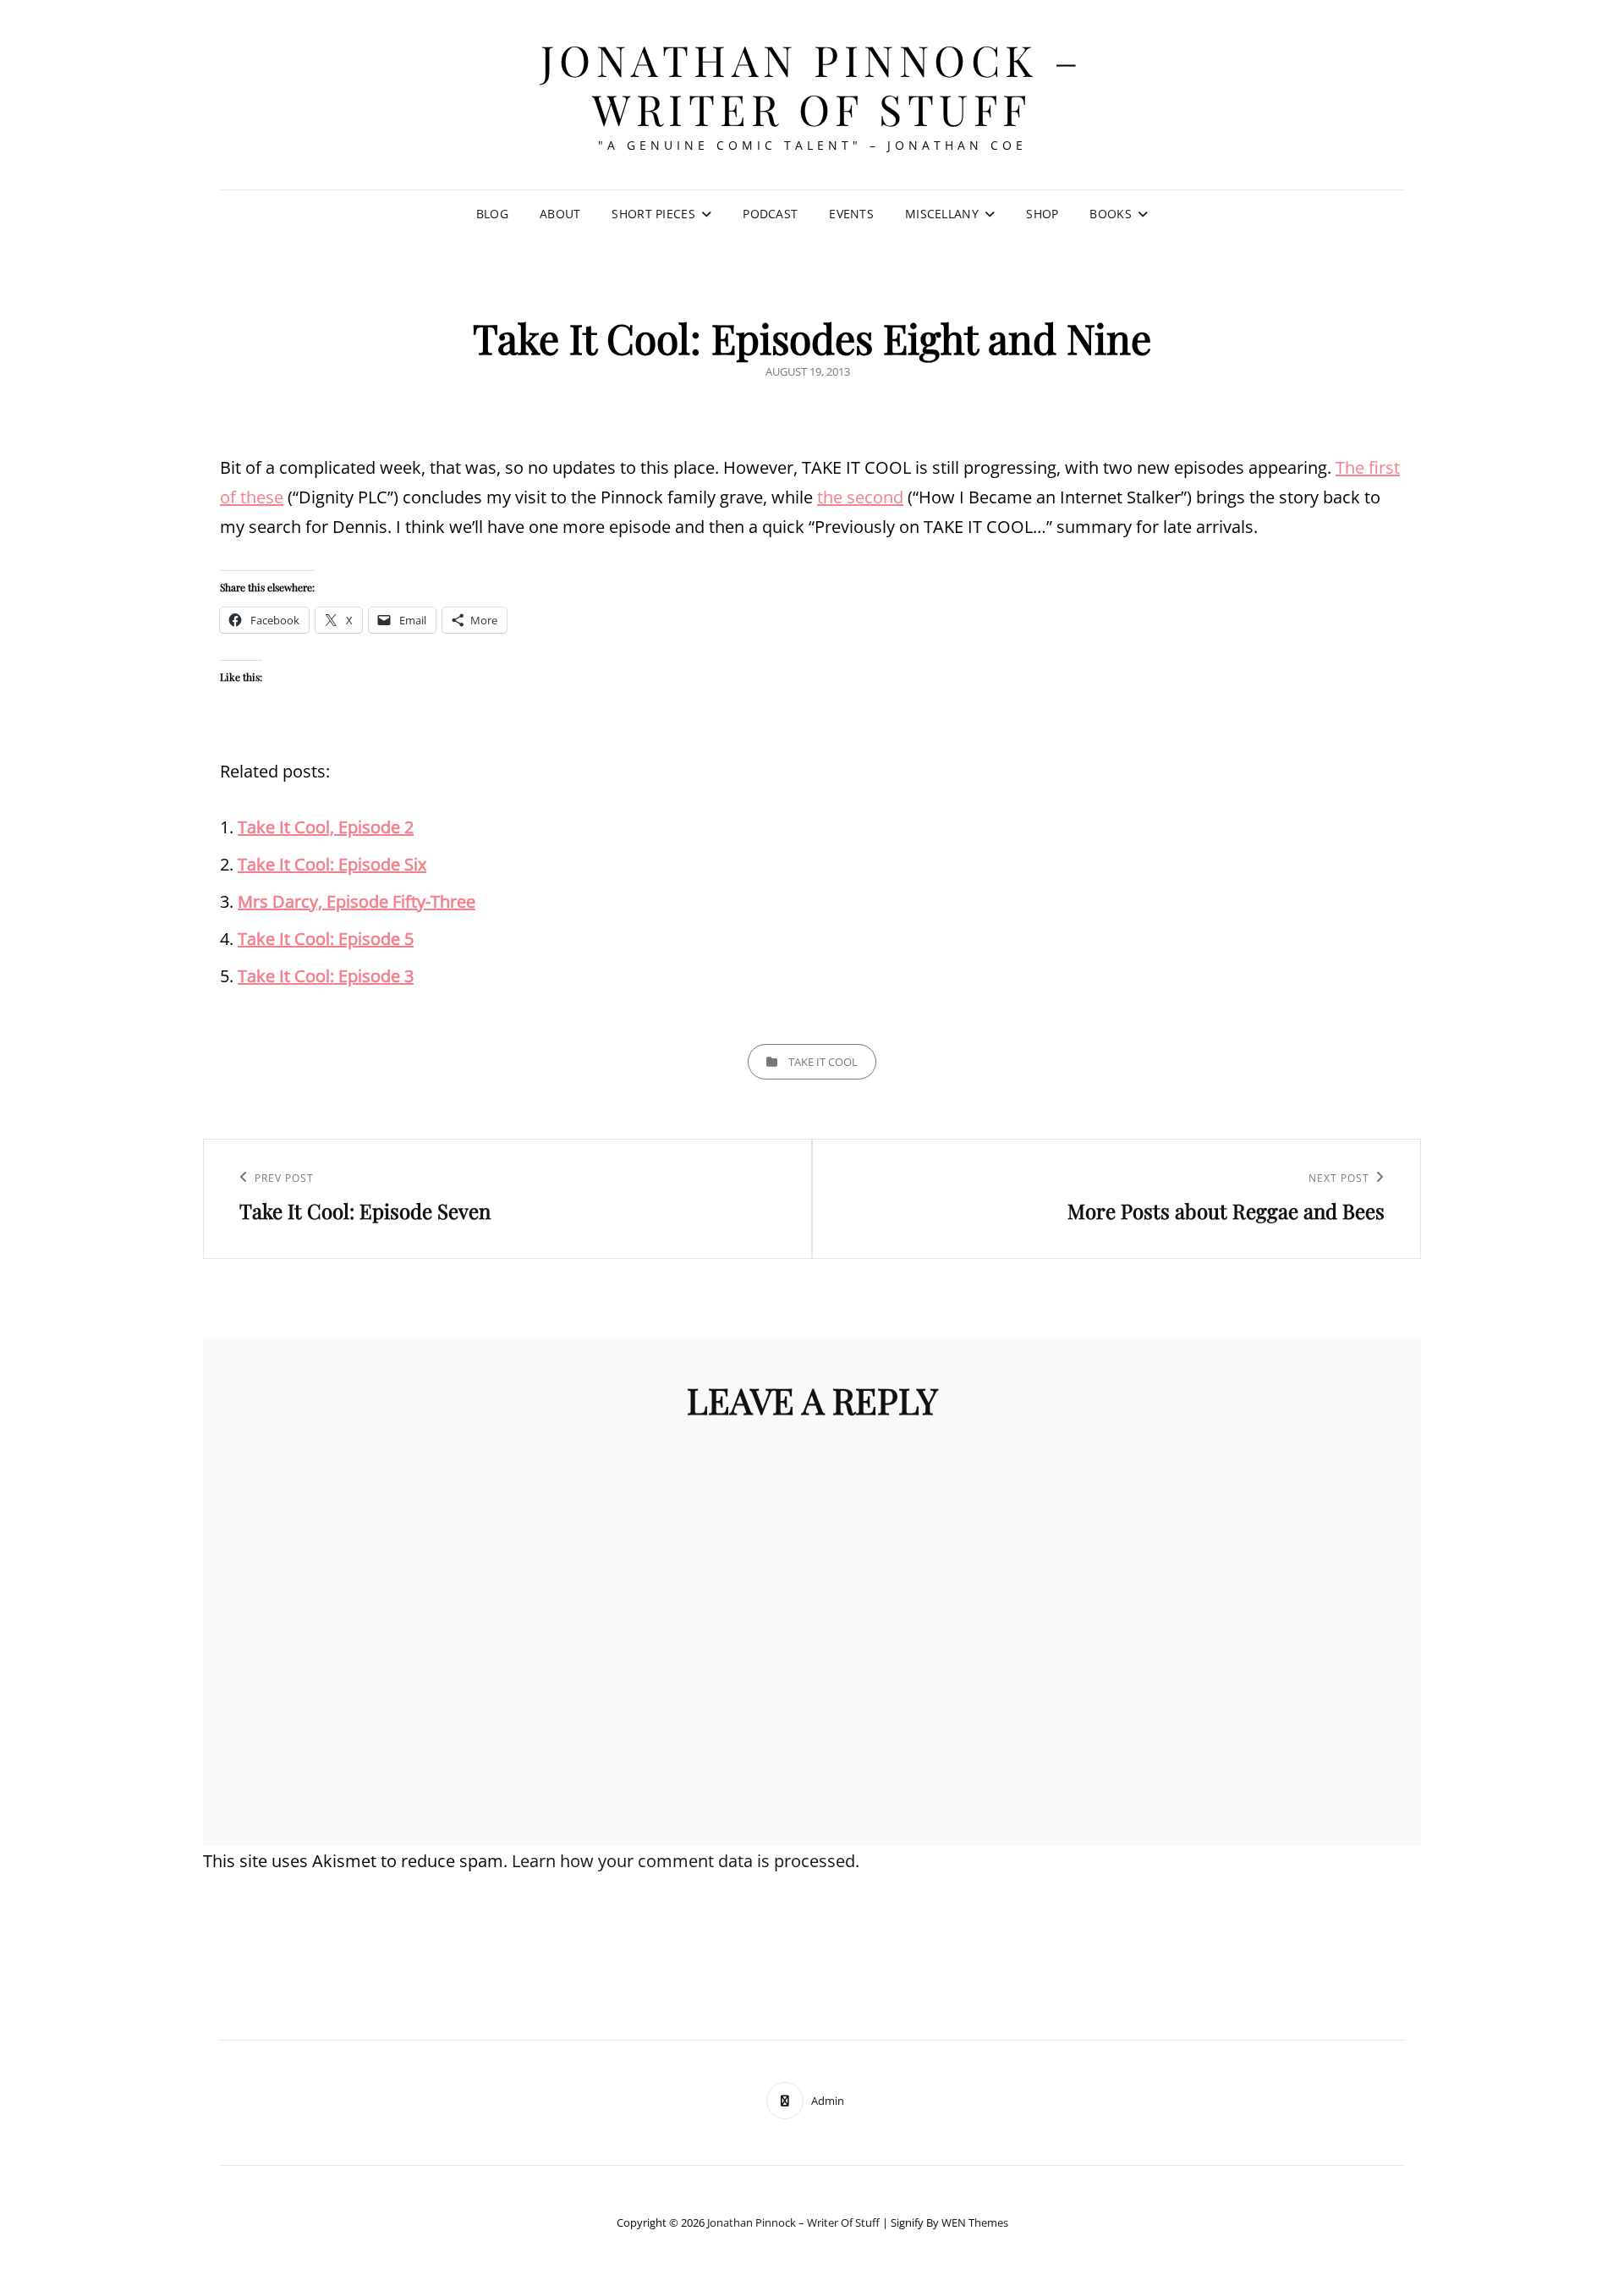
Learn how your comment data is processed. (686, 1861)
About (560, 214)
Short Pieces (653, 214)
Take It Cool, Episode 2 (326, 827)
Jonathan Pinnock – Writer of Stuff (812, 84)
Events (851, 214)
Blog (492, 214)
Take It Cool (823, 1062)
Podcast (770, 214)
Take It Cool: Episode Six (332, 864)
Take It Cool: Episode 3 (326, 976)
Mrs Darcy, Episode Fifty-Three (357, 901)
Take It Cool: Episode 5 (326, 939)
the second (860, 497)
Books (1110, 214)
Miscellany (942, 214)
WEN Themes (975, 2222)
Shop (1042, 214)
